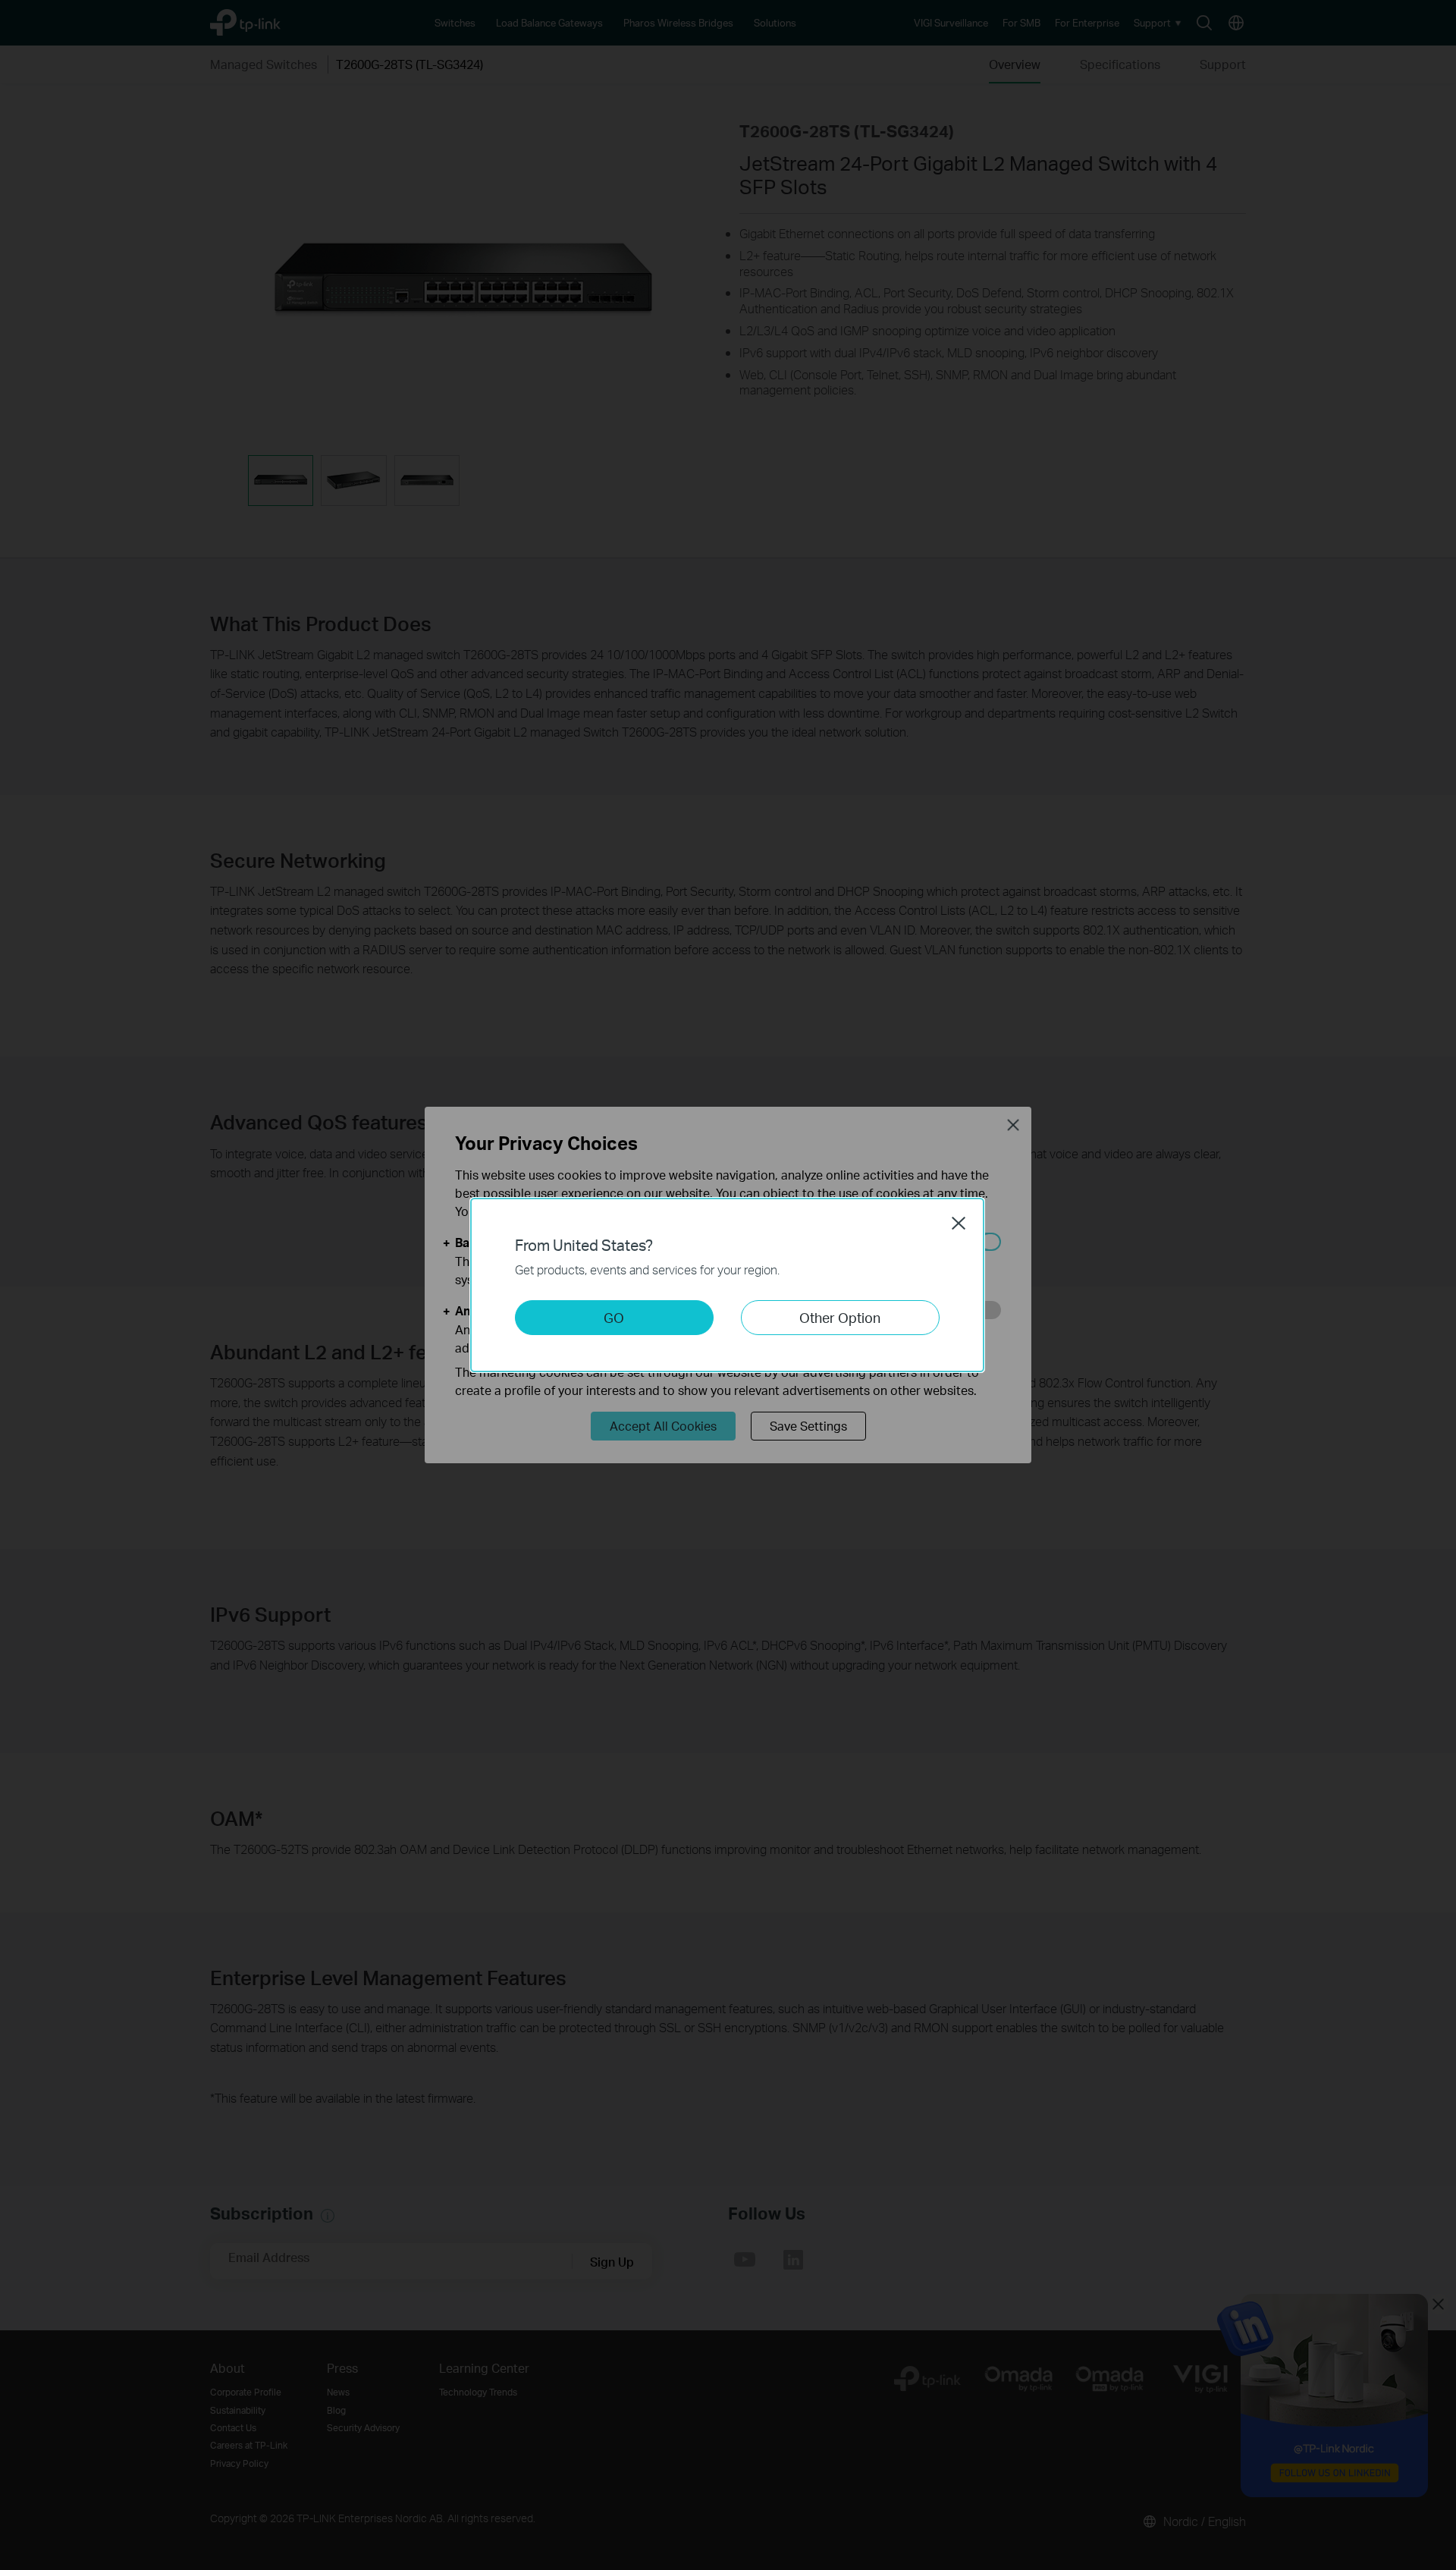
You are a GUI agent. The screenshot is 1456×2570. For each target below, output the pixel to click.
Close (959, 1223)
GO (614, 1317)
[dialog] (728, 1285)
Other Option (840, 1317)
